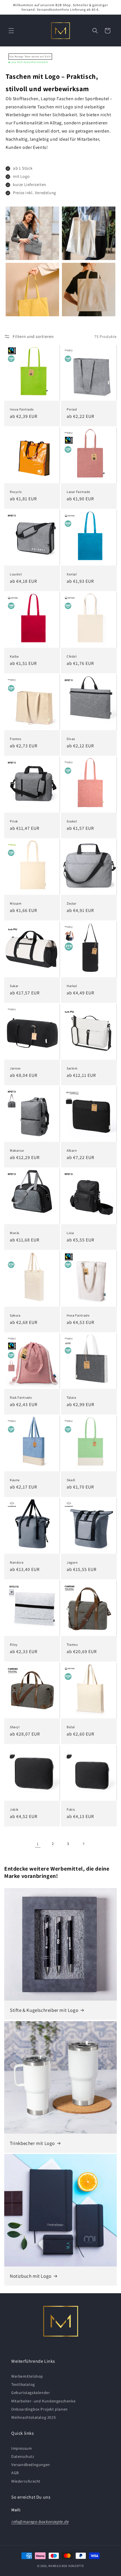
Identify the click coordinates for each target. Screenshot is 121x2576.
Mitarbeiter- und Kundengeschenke (43, 2401)
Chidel (72, 656)
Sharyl (15, 1727)
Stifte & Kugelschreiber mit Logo (44, 2010)
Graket (72, 821)
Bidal (71, 1727)
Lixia (70, 1233)
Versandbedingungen (31, 2465)
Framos (16, 739)
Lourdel (16, 574)
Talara (71, 1397)
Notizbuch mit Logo (31, 2276)
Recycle (16, 492)
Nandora (17, 1562)
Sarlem (72, 1068)
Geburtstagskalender (31, 2393)
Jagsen (72, 1562)
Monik (15, 1233)
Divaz (71, 739)
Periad (72, 409)
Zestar (72, 903)
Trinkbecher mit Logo (32, 2143)
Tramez (72, 1645)
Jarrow (15, 1068)
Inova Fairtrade (22, 409)
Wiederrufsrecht (26, 2481)
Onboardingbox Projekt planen (40, 2409)
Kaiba (14, 656)
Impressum (22, 2448)
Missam (16, 903)
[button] (11, 31)
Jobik (14, 1809)
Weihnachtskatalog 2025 (33, 2417)
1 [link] (38, 1844)
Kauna (15, 1480)
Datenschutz (23, 2456)
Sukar (14, 986)
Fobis (71, 1809)
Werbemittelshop (27, 2376)
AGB (15, 2473)
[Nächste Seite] (83, 1844)
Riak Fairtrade (21, 1397)
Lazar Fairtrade (79, 492)
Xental (72, 574)
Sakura (15, 1315)
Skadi (71, 1480)
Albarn (72, 1150)
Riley (14, 1645)
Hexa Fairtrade (78, 1315)
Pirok (14, 821)
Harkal (72, 986)
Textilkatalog (23, 2384)
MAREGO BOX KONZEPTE (66, 2566)
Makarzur (17, 1150)
